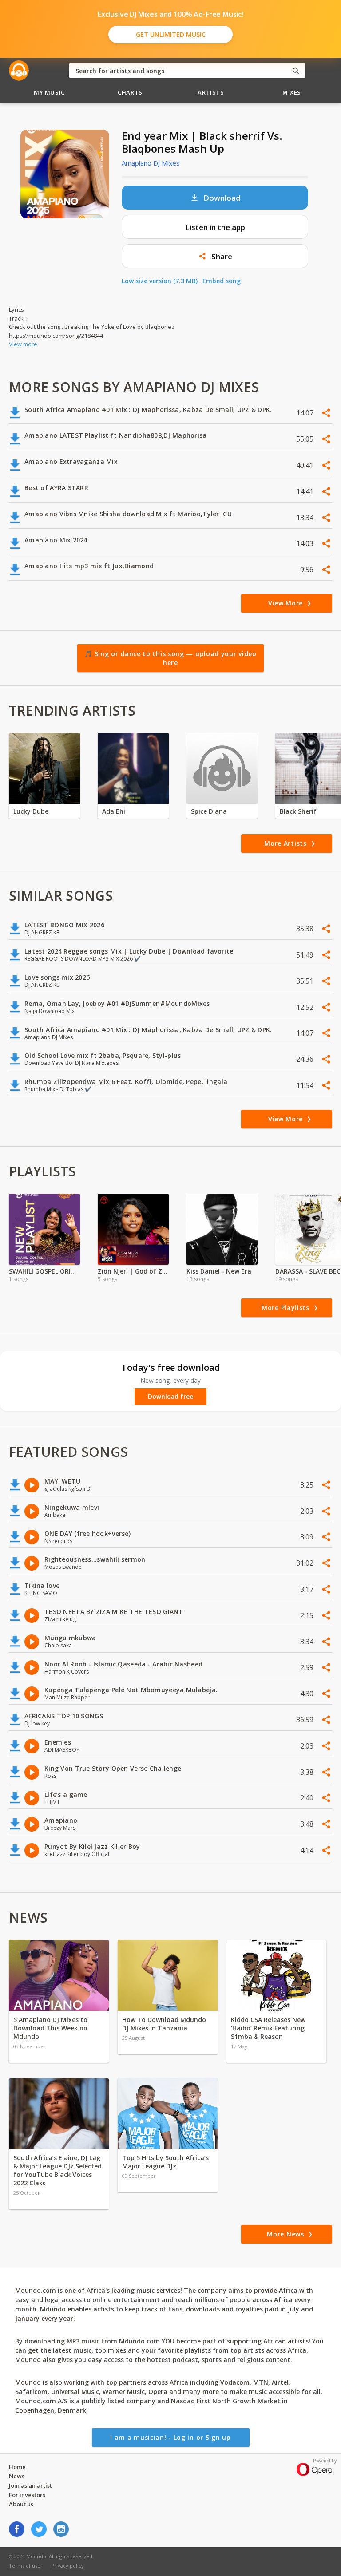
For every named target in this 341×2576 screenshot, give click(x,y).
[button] (215, 256)
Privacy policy (67, 2566)
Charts (130, 92)
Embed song (222, 281)
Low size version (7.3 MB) (160, 281)
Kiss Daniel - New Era (219, 1271)
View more (23, 344)
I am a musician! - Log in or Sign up (170, 2437)
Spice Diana (209, 811)
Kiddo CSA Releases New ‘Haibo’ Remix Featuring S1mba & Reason (268, 2028)
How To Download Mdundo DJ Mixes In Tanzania (164, 2024)
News (17, 2476)
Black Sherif (298, 811)
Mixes (292, 92)
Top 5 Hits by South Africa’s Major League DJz (165, 2162)
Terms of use (25, 2566)
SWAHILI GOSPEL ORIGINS (44, 1271)
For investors (27, 2495)
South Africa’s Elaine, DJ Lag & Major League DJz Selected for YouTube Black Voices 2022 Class (57, 2170)
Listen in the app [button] (215, 227)
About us (21, 2504)
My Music (49, 92)
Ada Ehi (114, 811)
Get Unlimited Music (171, 34)
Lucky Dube (31, 811)
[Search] (296, 71)
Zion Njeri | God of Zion (133, 1271)
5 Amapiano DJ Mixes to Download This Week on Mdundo (50, 2028)
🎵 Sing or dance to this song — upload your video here (170, 658)
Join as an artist (30, 2485)
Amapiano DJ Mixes (151, 163)
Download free (170, 1397)
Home (17, 2467)
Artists (211, 92)
